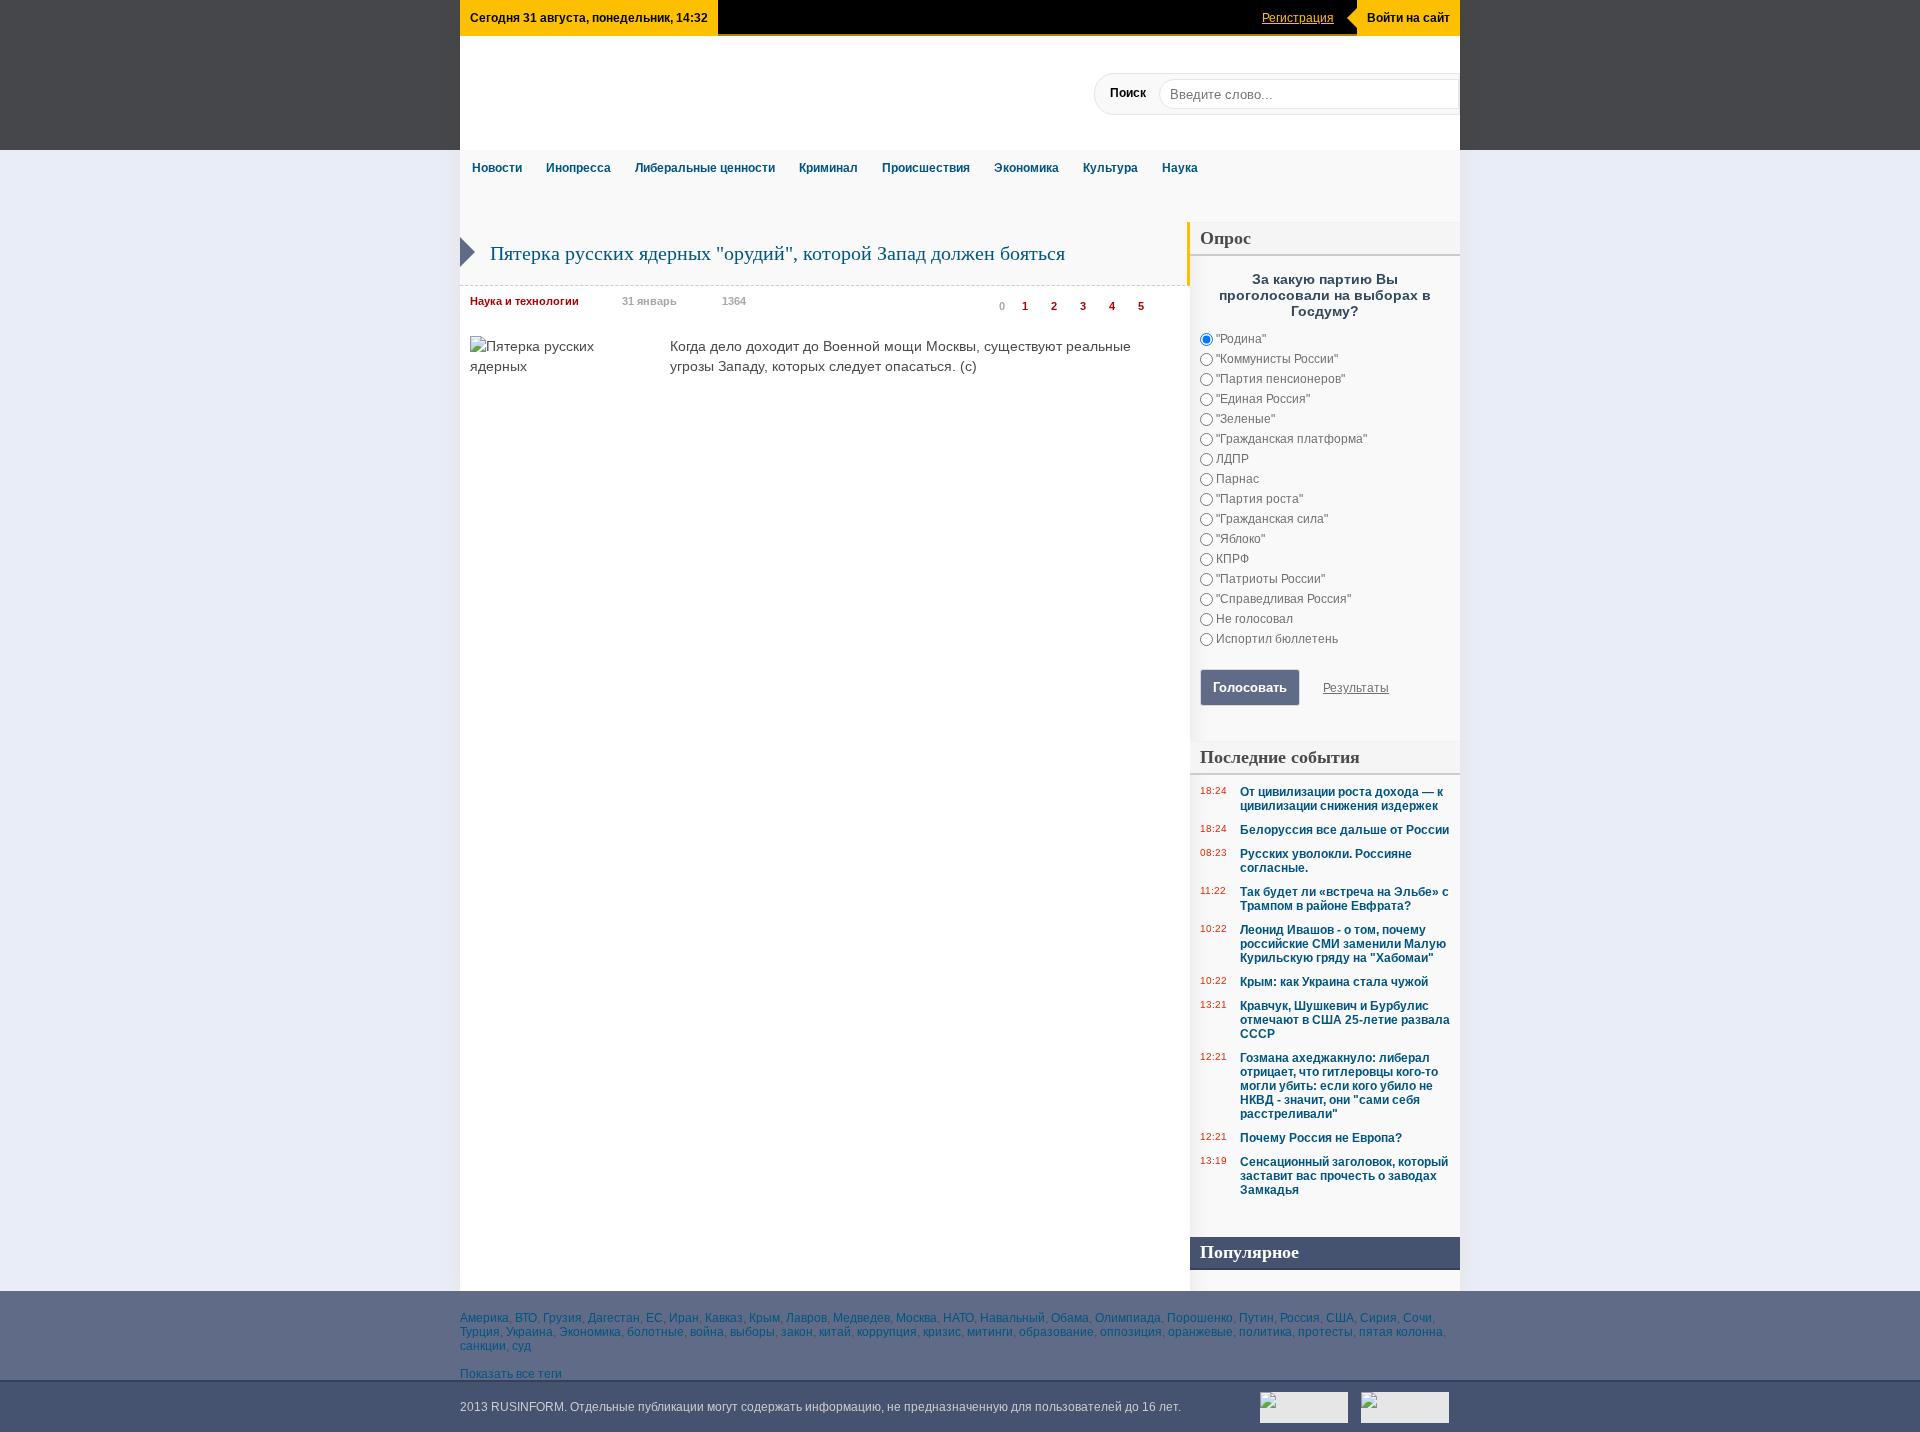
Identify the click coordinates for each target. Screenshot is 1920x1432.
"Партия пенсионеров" (1279, 379)
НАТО (958, 1318)
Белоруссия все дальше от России (1344, 830)
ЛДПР (1231, 459)
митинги (990, 1332)
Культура (1110, 168)
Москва (916, 1318)
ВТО (526, 1318)
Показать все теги (511, 1374)
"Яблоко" (1239, 539)
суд (521, 1346)
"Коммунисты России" (1275, 359)
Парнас (1236, 479)
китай (835, 1332)
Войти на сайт (1408, 18)
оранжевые (1200, 1332)
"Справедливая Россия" (1282, 599)
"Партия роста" (1258, 499)
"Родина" (1239, 339)
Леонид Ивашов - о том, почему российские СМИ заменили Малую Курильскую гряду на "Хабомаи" (1343, 944)
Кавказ (724, 1318)
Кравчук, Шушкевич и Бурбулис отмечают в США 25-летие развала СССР (1345, 1020)
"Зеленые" (1244, 419)
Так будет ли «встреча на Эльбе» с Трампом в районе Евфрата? (1344, 899)
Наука (1180, 168)
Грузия (562, 1318)
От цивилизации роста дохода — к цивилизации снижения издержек (1341, 799)
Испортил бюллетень (1275, 639)
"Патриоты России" (1269, 579)
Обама (1070, 1318)
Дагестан (614, 1318)
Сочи (1417, 1318)
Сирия (1378, 1318)
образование (1056, 1332)
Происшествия (926, 168)
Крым (764, 1318)
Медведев (861, 1318)
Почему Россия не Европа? (1321, 1138)
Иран (684, 1318)
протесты (1325, 1332)
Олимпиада (1128, 1318)
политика (1265, 1332)
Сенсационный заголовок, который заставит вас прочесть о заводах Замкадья (1344, 1176)
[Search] (1444, 93)
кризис (942, 1332)
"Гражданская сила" (1270, 519)
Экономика (1026, 168)
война (707, 1332)
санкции (483, 1346)
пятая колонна (1401, 1332)
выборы (752, 1332)
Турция (480, 1332)
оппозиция (1131, 1332)
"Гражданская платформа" (1290, 439)
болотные (655, 1332)
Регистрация (1298, 18)
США (1340, 1318)
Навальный (1012, 1318)
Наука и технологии (524, 301)
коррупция (887, 1332)
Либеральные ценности (705, 168)
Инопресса (578, 168)
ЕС (654, 1318)
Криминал (828, 168)
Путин (1256, 1318)
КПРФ (1231, 559)
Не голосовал (1253, 619)
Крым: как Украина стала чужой (1334, 982)
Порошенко (1200, 1318)
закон (797, 1332)
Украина (529, 1332)
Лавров (806, 1318)
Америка (484, 1318)
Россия (1300, 1318)
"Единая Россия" (1261, 399)
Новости (497, 168)
